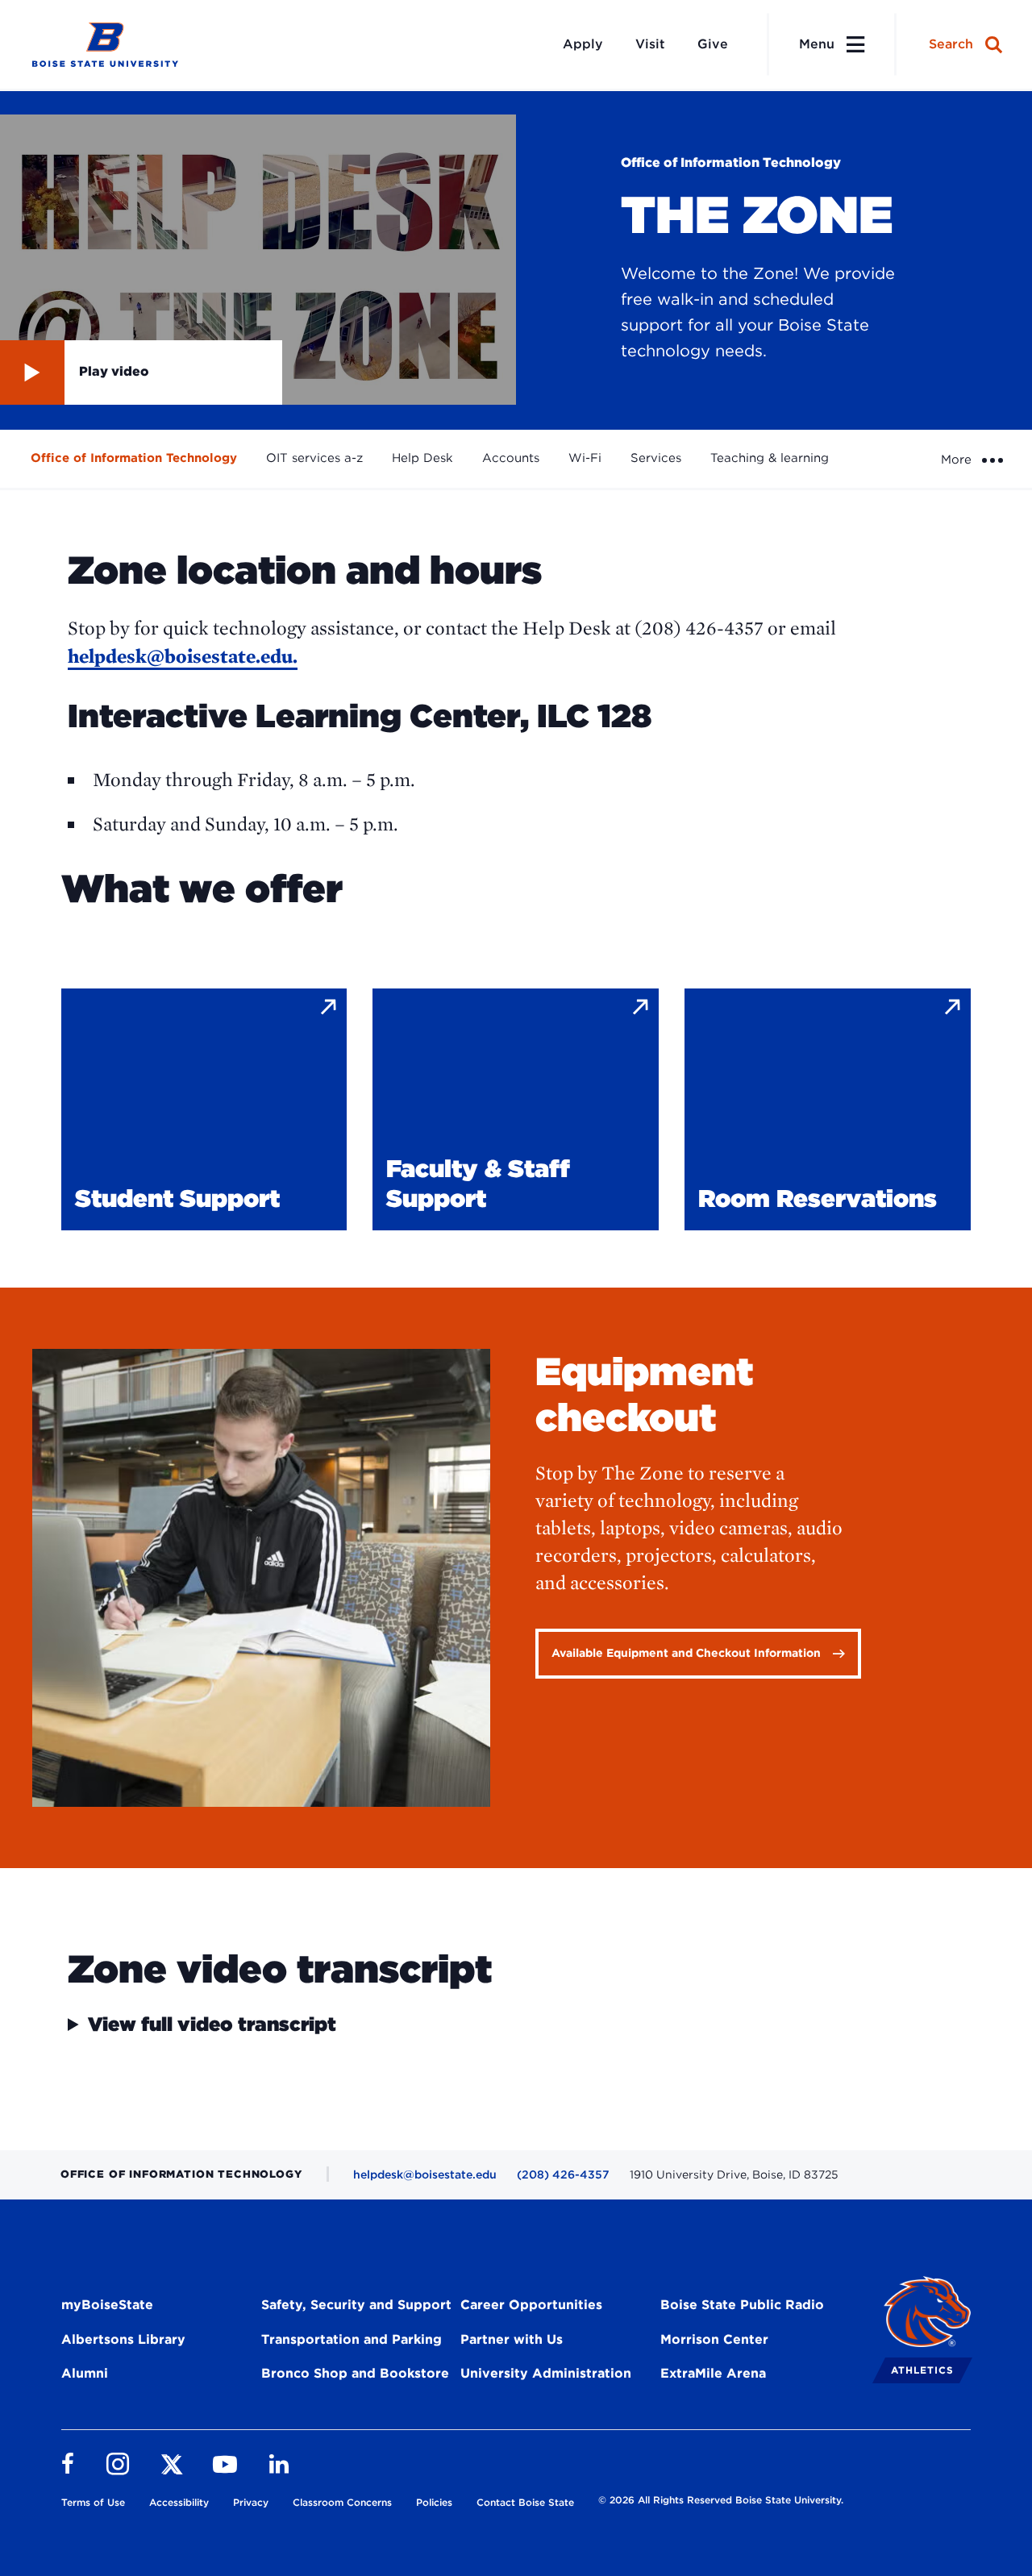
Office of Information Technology (134, 458)
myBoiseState (107, 2305)
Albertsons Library (123, 2339)
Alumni (85, 2373)
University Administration (546, 2373)
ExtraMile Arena (713, 2373)
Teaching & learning (770, 458)
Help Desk (422, 458)
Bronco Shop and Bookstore (355, 2373)
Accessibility (179, 2502)
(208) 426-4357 (563, 2174)
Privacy (251, 2502)
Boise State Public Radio (742, 2305)
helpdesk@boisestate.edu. (183, 656)
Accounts (511, 458)
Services (656, 458)
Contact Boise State (525, 2502)
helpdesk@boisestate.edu (425, 2174)
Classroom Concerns (342, 2502)
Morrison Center (714, 2339)
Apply (583, 44)
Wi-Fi (585, 458)
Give (713, 44)
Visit (650, 44)
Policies (434, 2502)
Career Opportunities (531, 2305)
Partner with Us (512, 2339)
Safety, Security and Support (356, 2305)
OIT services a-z (314, 458)
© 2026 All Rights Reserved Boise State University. (721, 2500)
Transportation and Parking (352, 2339)
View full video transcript (212, 2025)
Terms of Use (93, 2502)
